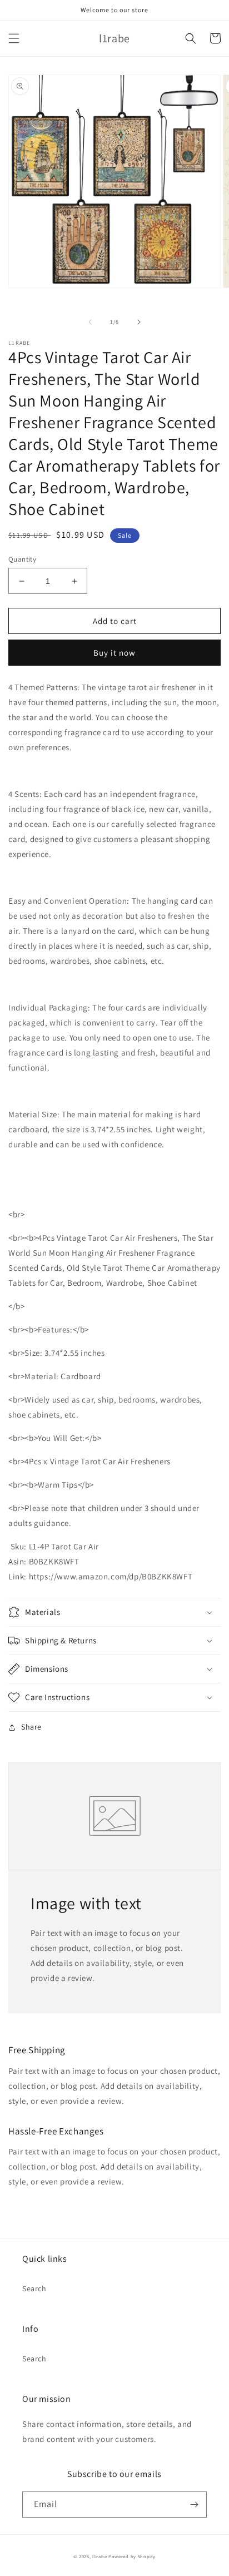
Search (34, 2288)
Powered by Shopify (132, 2556)
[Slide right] (139, 322)
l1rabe (99, 2556)
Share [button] (31, 1727)
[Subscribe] (194, 2505)
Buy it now (114, 653)
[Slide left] (90, 322)
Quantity (22, 559)
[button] (14, 38)
